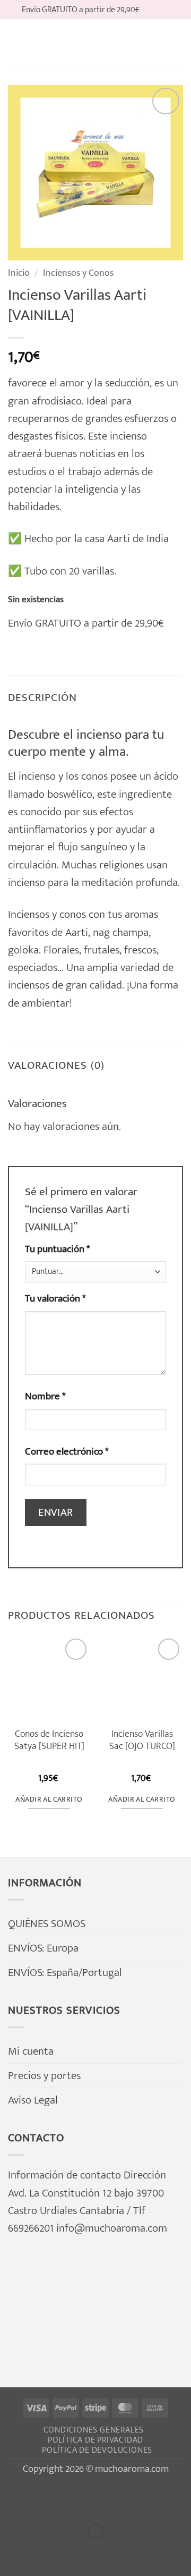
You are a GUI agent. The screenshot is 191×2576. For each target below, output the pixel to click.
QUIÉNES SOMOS (47, 1924)
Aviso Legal (33, 2100)
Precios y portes (44, 2076)
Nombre (45, 1397)
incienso (37, 776)
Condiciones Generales (94, 2430)
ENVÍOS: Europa (43, 1948)
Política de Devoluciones (97, 2450)
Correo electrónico (67, 1452)
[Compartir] (93, 2498)
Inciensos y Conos (78, 273)
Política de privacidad (96, 2440)
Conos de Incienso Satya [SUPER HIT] (49, 1740)
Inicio (19, 273)
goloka (23, 950)
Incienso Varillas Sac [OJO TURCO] (142, 1740)
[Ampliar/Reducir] (13, 2498)
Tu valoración (55, 1299)
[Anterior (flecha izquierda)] (13, 2552)
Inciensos (29, 914)
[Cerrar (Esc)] (134, 2498)
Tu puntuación (58, 1249)
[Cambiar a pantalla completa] (54, 2498)
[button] (16, 41)
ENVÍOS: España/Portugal (65, 1973)
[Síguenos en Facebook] (150, 9)
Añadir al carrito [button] (49, 1800)
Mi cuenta (31, 2051)
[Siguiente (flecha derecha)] (54, 2552)
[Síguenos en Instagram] (163, 9)
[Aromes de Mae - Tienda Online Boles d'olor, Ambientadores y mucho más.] (95, 41)
